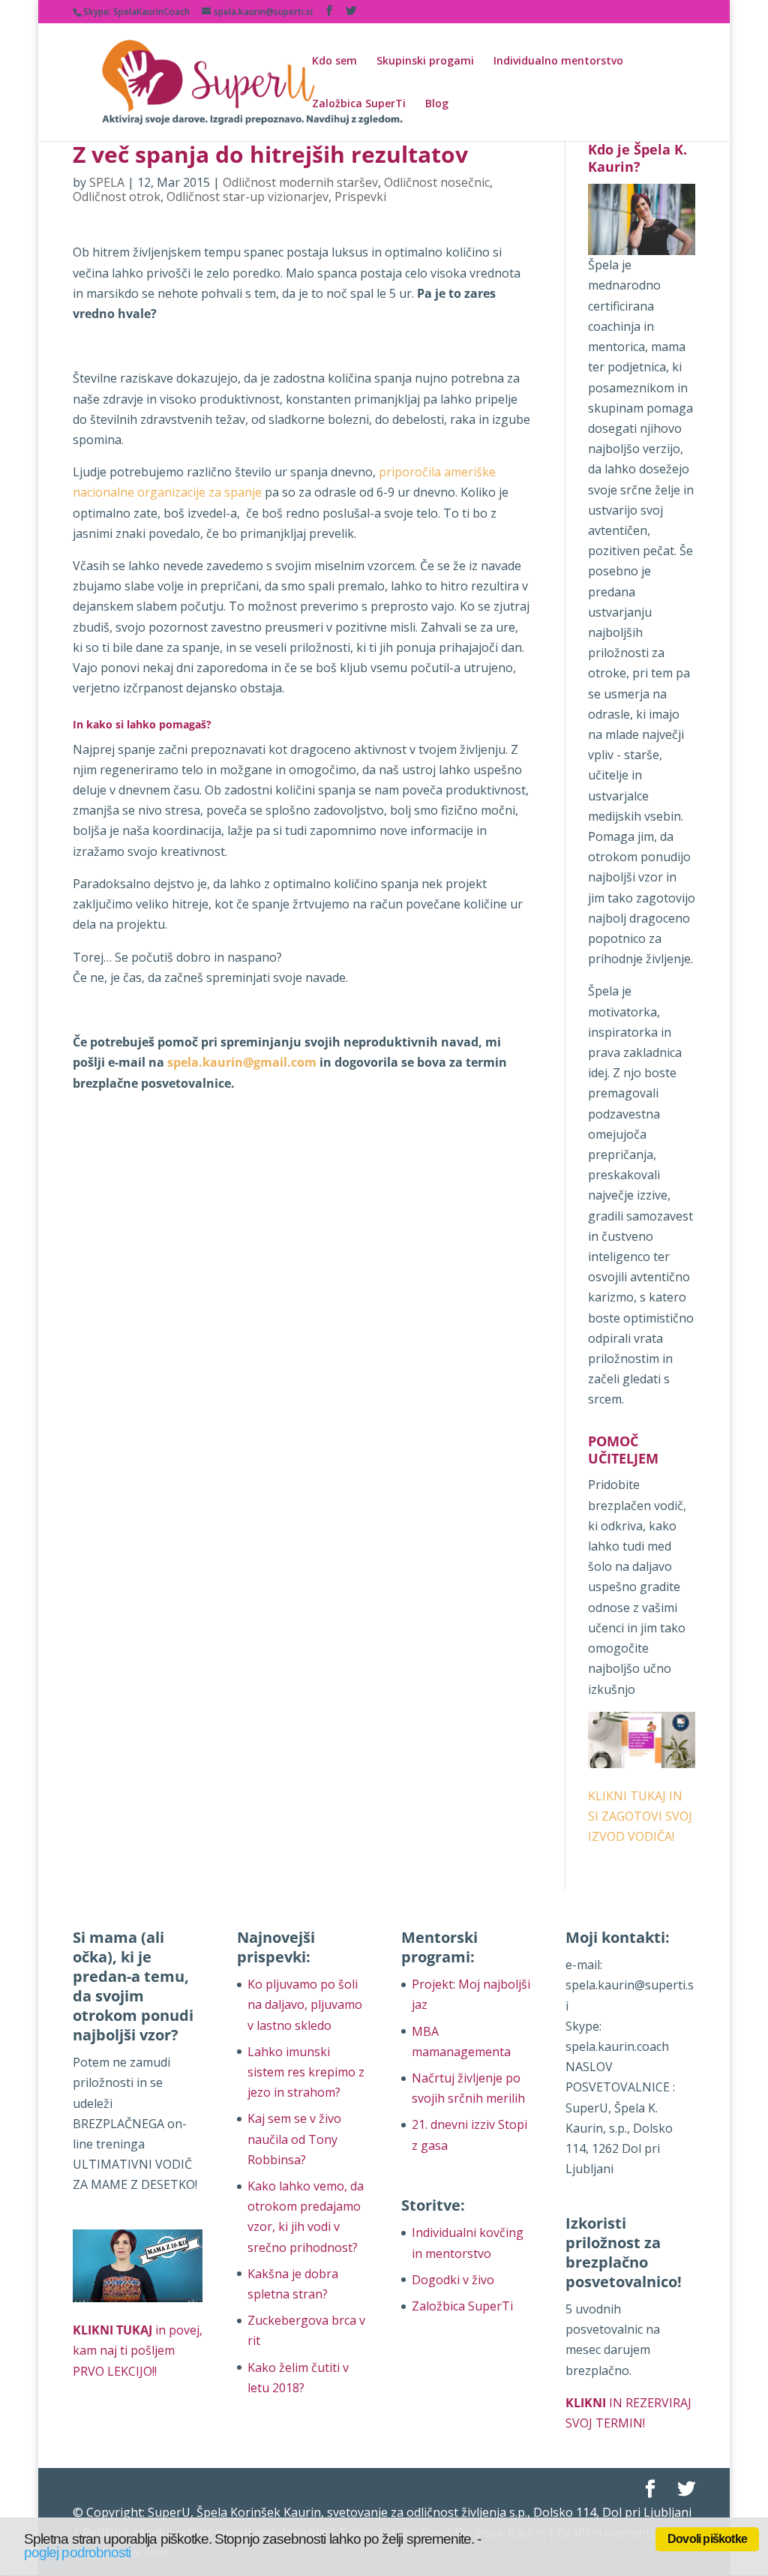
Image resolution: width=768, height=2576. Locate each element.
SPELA (107, 182)
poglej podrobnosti (77, 2552)
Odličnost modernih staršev (300, 182)
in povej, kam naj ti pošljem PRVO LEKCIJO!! (138, 2350)
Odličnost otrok (117, 197)
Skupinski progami (425, 62)
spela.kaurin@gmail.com (242, 1062)
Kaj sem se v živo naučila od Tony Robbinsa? (294, 2139)
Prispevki (360, 197)
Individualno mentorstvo (558, 62)
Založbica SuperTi (359, 104)
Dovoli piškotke (707, 2539)
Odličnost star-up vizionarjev (247, 197)
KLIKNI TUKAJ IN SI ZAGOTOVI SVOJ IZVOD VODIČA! (640, 1816)
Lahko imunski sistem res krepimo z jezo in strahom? (306, 2072)
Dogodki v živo (453, 2280)
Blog (437, 104)
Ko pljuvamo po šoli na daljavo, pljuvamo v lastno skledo (305, 2004)
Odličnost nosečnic (437, 182)
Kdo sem (334, 62)
